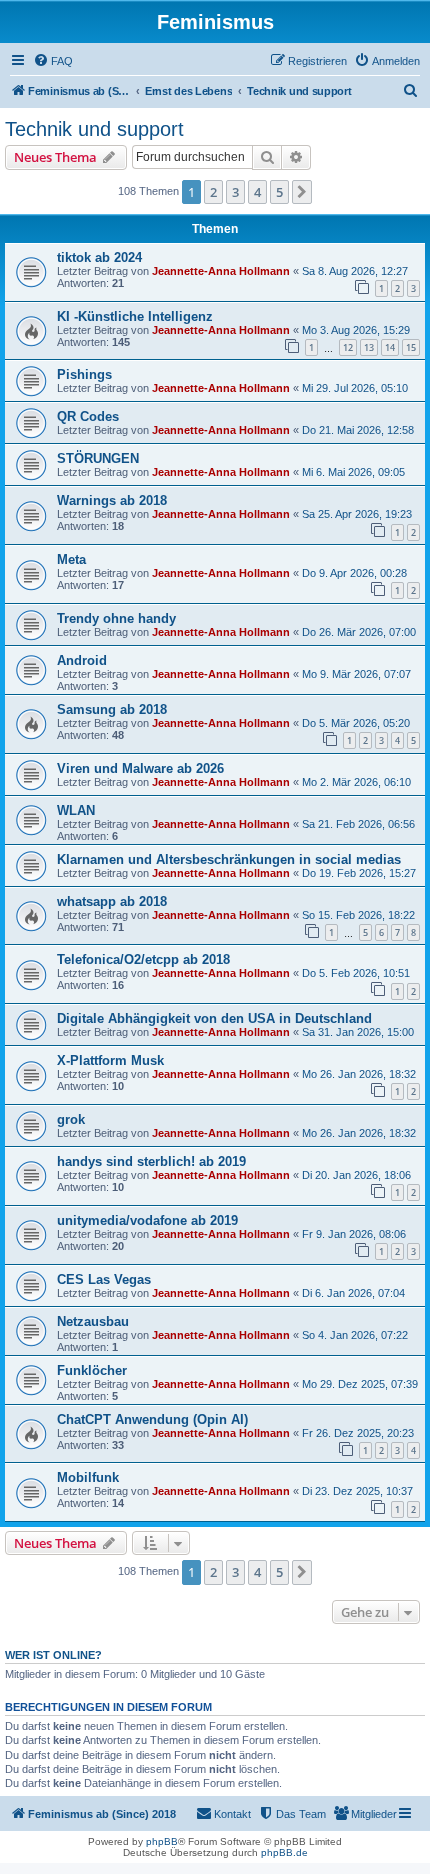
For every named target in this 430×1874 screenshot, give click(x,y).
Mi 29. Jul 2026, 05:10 (355, 388)
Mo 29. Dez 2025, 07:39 (360, 1384)
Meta (71, 559)
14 (390, 347)
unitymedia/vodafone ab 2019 (147, 1220)
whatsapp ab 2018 (112, 901)
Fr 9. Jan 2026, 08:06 (354, 1234)
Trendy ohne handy (116, 618)
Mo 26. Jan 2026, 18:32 (359, 1074)
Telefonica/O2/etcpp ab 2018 (143, 959)
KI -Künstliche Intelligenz (135, 316)
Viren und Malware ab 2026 (140, 768)
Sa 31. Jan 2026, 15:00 (358, 1032)
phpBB (162, 1841)
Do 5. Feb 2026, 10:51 (356, 973)
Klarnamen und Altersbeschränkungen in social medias (229, 859)
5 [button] (279, 192)
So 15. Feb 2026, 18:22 (358, 915)
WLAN (76, 810)
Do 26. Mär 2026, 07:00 (359, 632)
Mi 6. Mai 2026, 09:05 (353, 472)
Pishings (84, 374)
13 (369, 347)
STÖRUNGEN (98, 458)
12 (348, 347)
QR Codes (88, 416)
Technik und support (94, 129)
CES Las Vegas (104, 1279)
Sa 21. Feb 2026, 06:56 (358, 824)
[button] (302, 192)
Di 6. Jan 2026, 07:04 (353, 1293)
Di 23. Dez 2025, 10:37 (357, 1491)
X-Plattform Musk (110, 1060)
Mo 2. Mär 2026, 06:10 (356, 782)
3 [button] (235, 192)
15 (411, 347)
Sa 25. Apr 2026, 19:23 (357, 514)
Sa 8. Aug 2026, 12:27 (355, 271)
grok (71, 1119)
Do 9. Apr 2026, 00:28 (354, 573)
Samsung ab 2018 (112, 709)
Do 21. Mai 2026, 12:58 (358, 430)
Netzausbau (93, 1321)
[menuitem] (53, 61)
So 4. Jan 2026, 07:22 (355, 1335)
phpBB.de (284, 1852)
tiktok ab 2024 (99, 257)
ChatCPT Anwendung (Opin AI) (152, 1419)
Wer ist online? (53, 1655)
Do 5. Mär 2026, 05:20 (356, 723)
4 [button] (257, 192)
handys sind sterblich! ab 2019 (151, 1161)
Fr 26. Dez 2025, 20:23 (358, 1433)
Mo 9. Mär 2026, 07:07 (356, 674)
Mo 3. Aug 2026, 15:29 (356, 330)
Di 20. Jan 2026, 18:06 (356, 1175)
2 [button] (213, 192)
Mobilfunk (88, 1477)
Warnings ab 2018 (112, 500)
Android (82, 660)
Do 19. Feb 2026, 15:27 (359, 873)
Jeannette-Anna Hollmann (221, 271)
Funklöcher (92, 1370)
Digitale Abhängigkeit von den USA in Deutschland (214, 1018)
